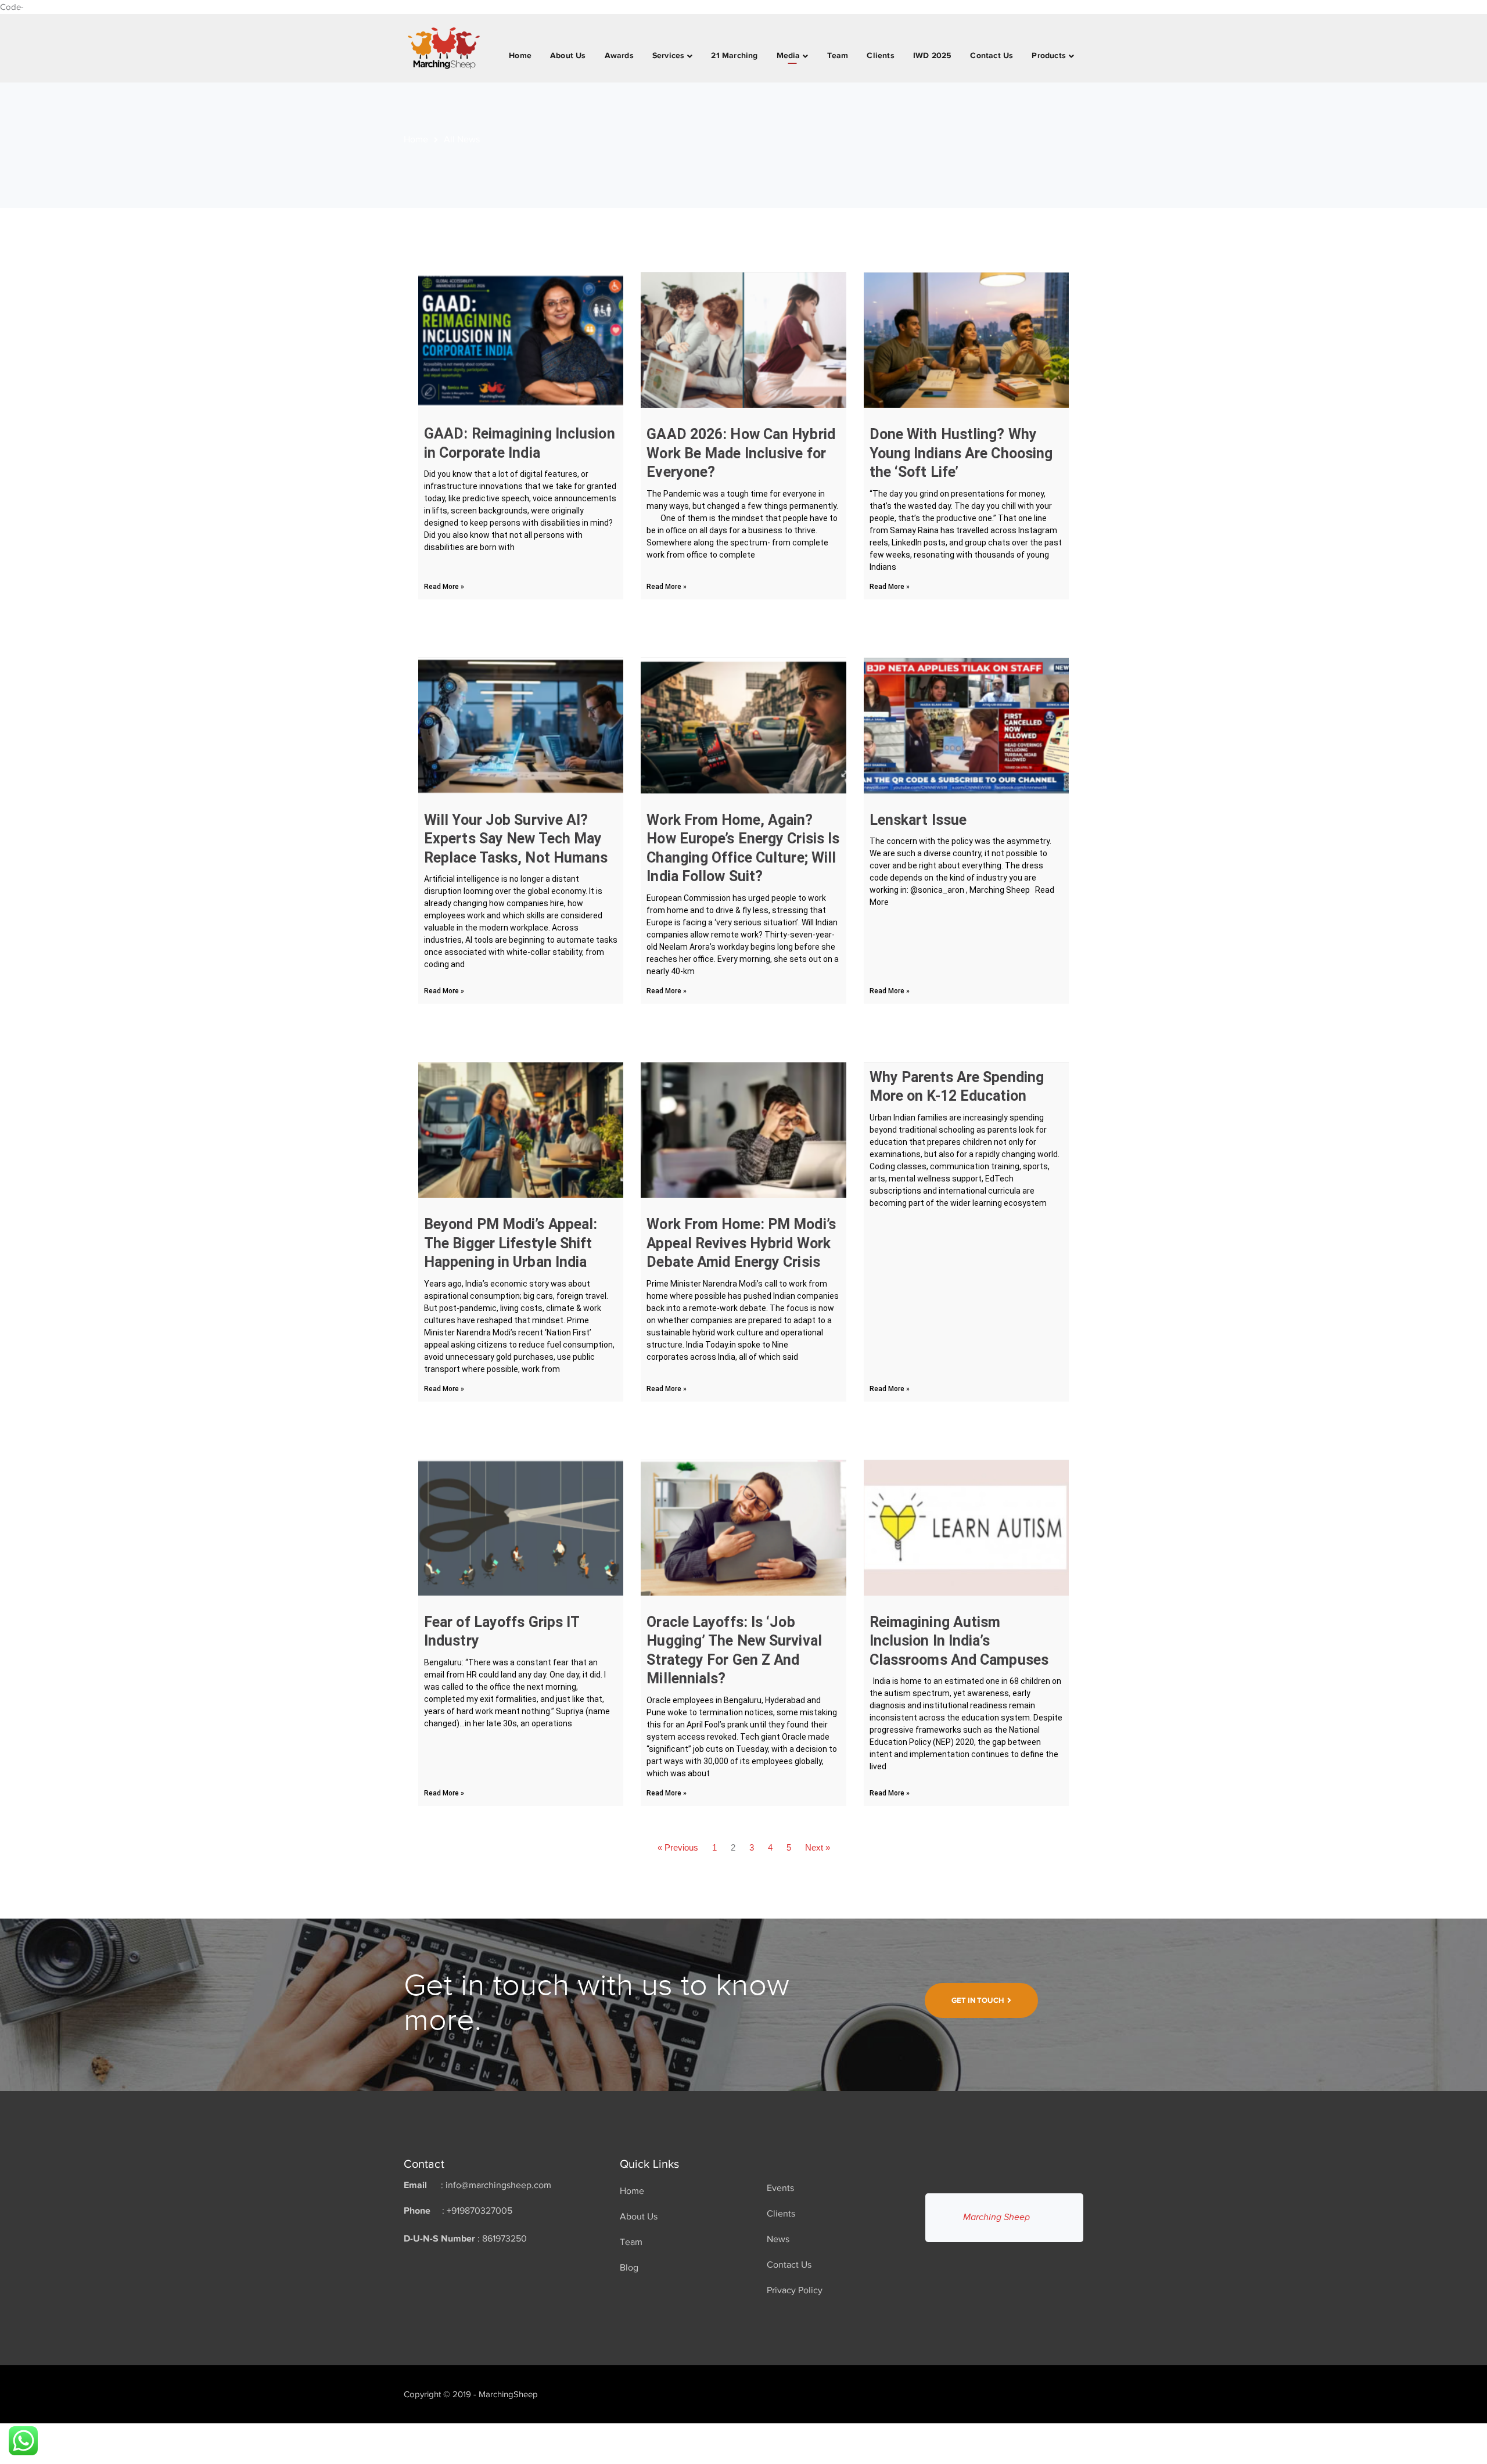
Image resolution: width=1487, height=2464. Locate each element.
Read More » (444, 587)
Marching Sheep (996, 2217)
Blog (629, 2268)
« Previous (678, 1847)
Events (780, 2188)
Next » (818, 1847)
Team (631, 2242)
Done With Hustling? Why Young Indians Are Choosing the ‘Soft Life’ (961, 453)
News (778, 2239)
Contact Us (789, 2265)
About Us (639, 2217)
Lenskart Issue (918, 820)
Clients (781, 2214)
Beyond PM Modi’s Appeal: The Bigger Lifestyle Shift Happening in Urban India (511, 1243)
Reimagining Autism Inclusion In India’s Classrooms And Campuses (959, 1641)
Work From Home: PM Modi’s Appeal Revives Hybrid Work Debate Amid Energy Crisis (741, 1243)
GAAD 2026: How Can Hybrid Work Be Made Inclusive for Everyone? (741, 453)
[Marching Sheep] (444, 47)
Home (416, 139)
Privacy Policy (795, 2290)
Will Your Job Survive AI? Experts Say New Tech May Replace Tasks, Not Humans (516, 839)
